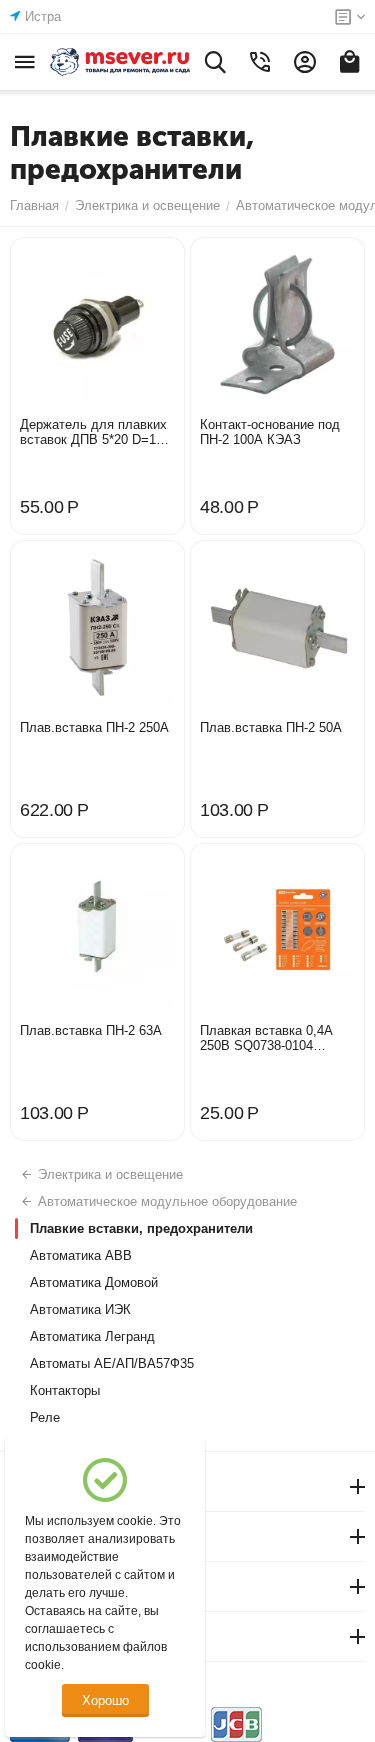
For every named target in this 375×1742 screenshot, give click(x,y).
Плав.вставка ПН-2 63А (91, 1030)
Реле (45, 1417)
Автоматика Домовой (94, 1282)
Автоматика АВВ (81, 1255)
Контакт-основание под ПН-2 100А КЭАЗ (270, 432)
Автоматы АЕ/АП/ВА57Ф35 (112, 1363)
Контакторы (65, 1390)
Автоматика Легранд (92, 1336)
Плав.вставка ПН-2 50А (271, 727)
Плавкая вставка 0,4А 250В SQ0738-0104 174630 (266, 1038)
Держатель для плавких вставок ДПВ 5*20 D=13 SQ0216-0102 (93, 432)
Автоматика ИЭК (80, 1309)
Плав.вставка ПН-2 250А (94, 727)
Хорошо (105, 1700)
